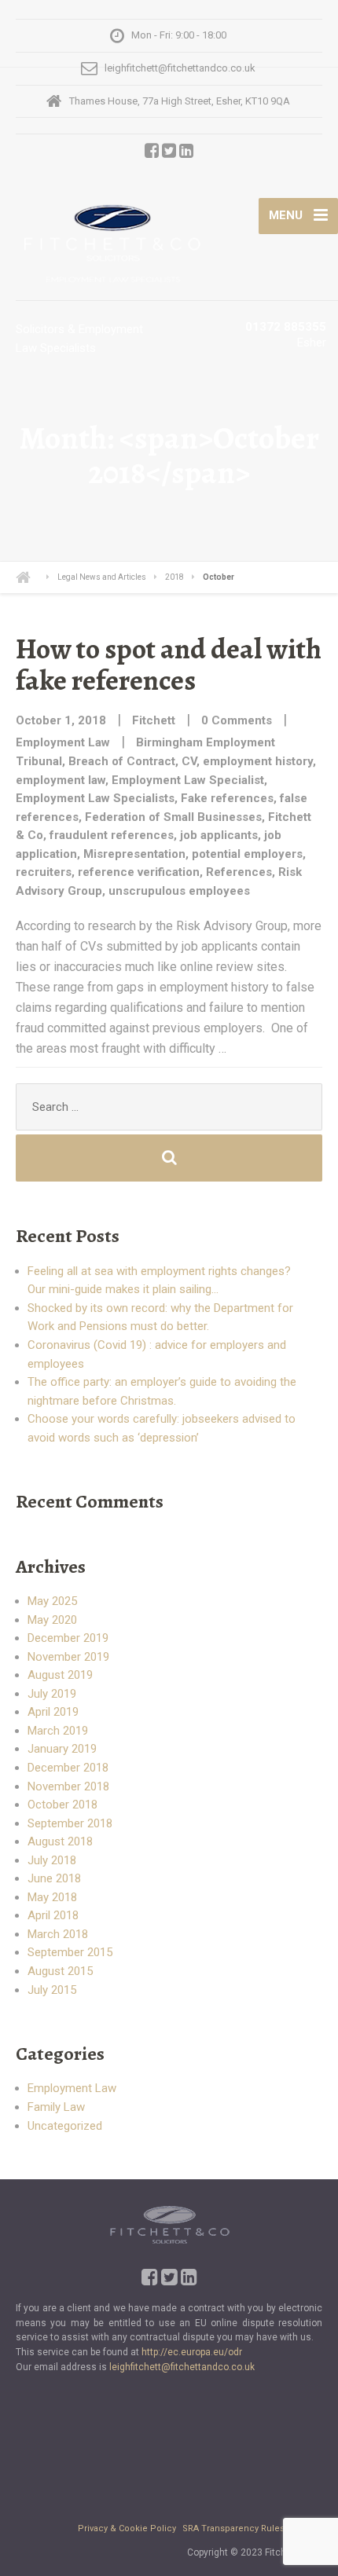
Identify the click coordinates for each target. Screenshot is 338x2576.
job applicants (219, 835)
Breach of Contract (122, 761)
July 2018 (52, 1860)
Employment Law (63, 742)
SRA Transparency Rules (233, 2528)
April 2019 (53, 1712)
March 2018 (58, 1934)
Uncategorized (65, 2126)
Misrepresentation (134, 854)
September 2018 (70, 1823)
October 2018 (62, 1805)
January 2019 (62, 1749)
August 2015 (60, 1971)
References (239, 872)
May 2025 (52, 1601)
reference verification (139, 872)
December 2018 (68, 1768)
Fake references (227, 798)
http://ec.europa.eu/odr (192, 2352)
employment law (61, 780)
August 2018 (60, 1841)
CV (189, 761)
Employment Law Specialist (188, 780)
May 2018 (52, 1897)
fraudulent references (112, 835)
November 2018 (68, 1786)
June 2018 (54, 1878)
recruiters (44, 872)
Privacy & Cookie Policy (128, 2528)
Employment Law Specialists (95, 798)
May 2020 (52, 1620)
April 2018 (53, 1915)
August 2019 (60, 1675)
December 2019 (68, 1638)
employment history (258, 761)
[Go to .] (33, 577)
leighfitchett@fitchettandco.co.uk (182, 2367)
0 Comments (237, 720)
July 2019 (52, 1694)
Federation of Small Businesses (173, 817)
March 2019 (58, 1731)
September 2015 (70, 1952)
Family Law (56, 2107)
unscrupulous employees (179, 891)
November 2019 (68, 1657)
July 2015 (52, 1990)
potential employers (247, 854)
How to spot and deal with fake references (169, 664)
